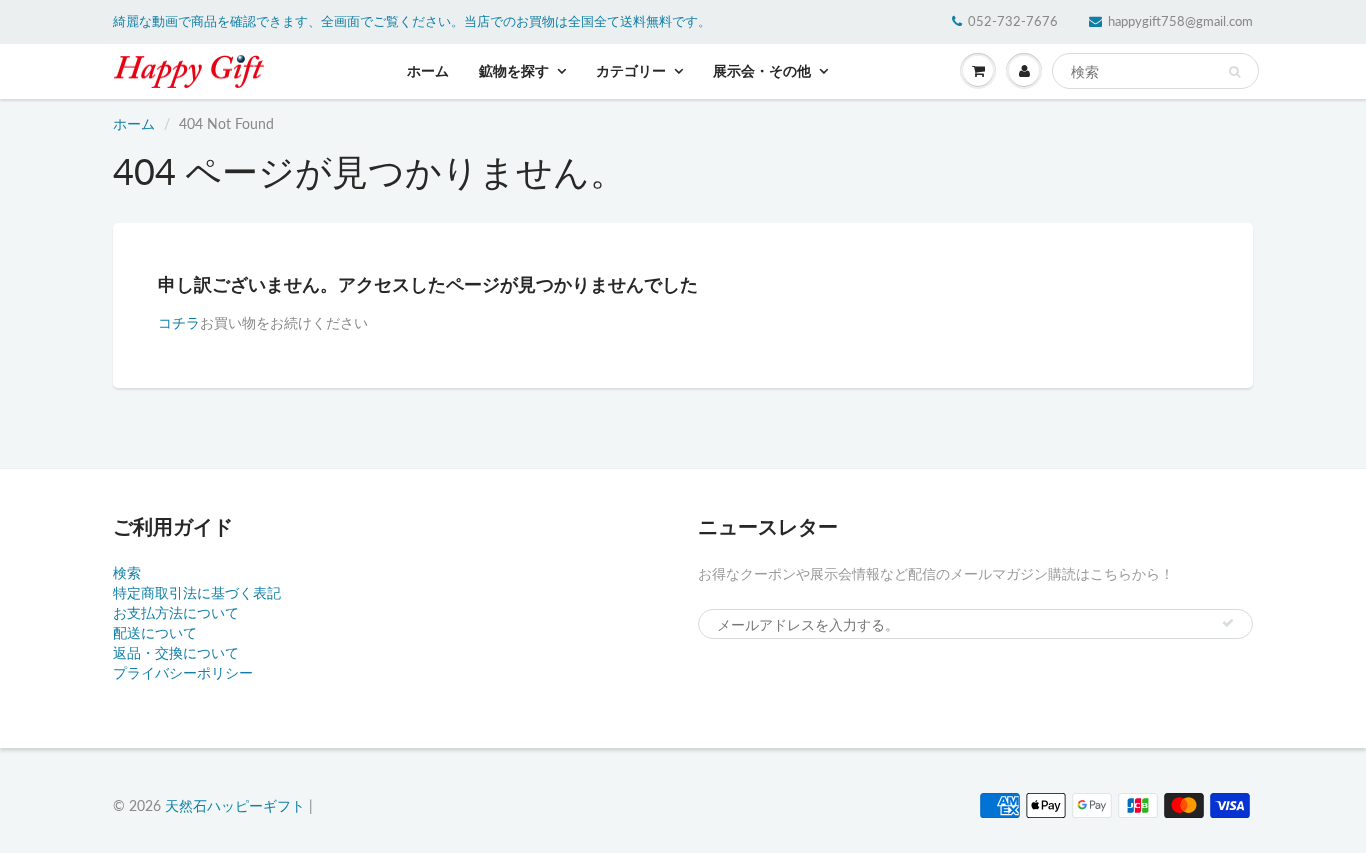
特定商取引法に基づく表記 (197, 592)
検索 (127, 572)
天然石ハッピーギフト (235, 805)
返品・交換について (176, 652)
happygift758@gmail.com (1180, 21)
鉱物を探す (514, 70)
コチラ (179, 322)
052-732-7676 (1013, 21)
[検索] (1234, 72)
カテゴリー (631, 70)
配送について (155, 632)
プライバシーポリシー (183, 672)
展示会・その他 (762, 70)
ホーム (428, 70)
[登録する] (1228, 623)
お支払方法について (176, 612)
